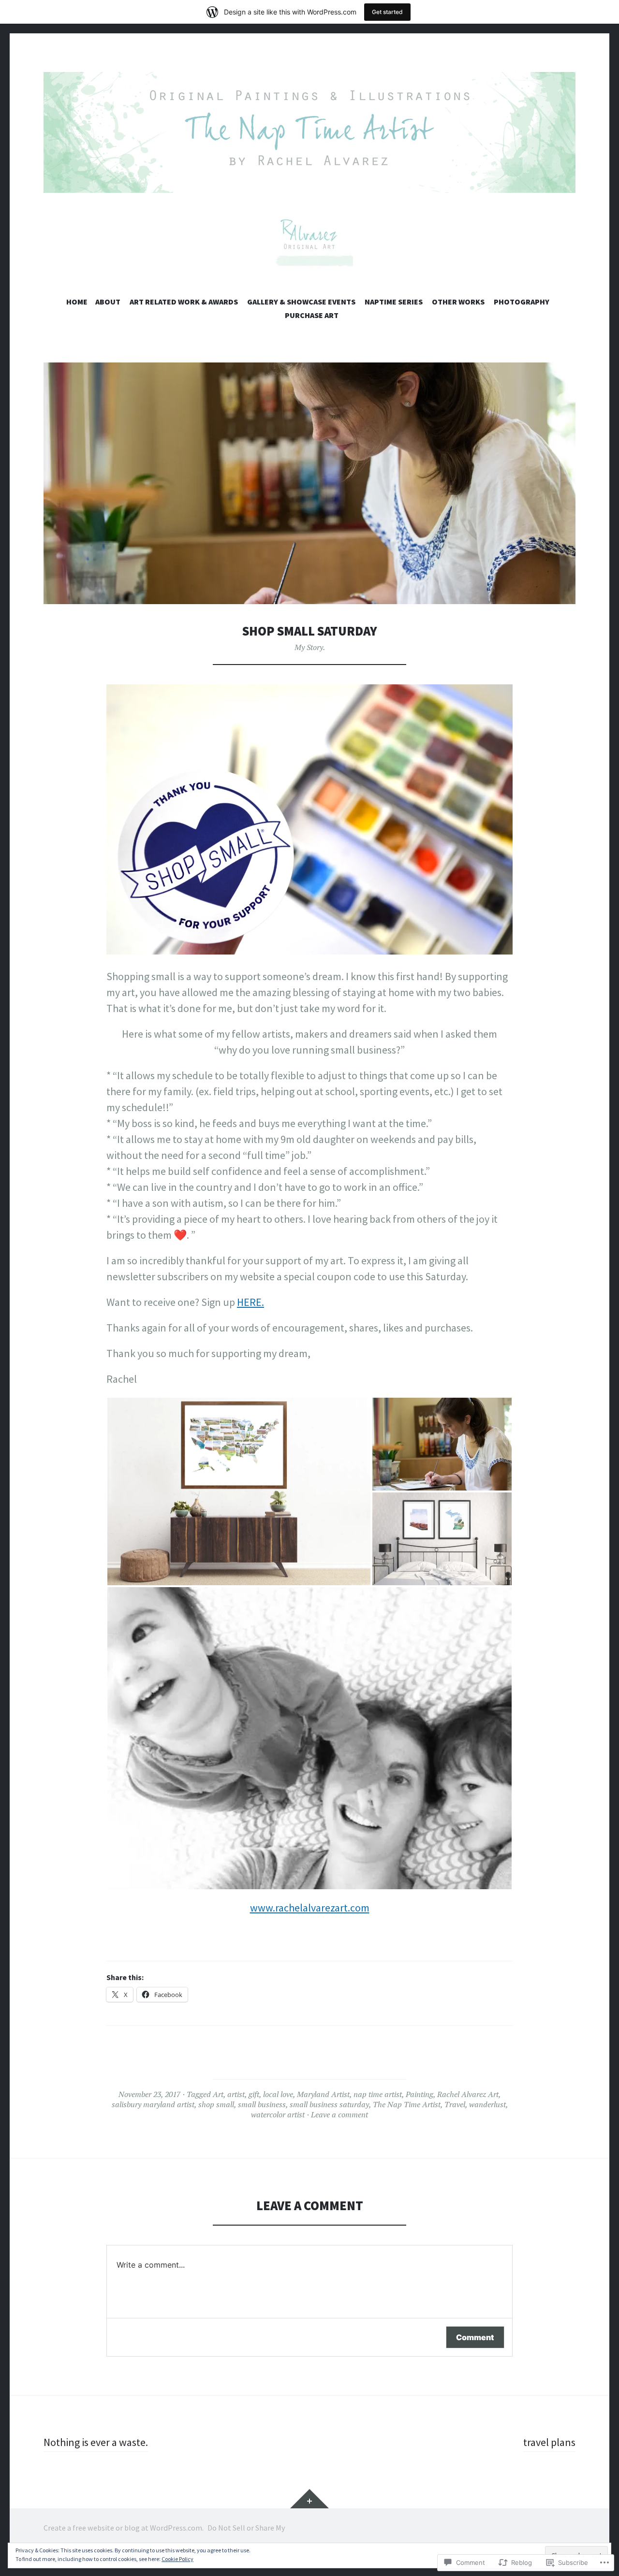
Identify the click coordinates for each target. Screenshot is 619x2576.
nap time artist (378, 2094)
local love (278, 2094)
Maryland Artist (323, 2094)
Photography (522, 302)
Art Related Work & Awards (184, 302)
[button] (239, 1491)
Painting (420, 2094)
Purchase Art (312, 315)
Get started (387, 12)
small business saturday (329, 2104)
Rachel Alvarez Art (468, 2094)
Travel (455, 2104)
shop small (216, 2104)
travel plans (549, 2442)
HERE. (251, 1302)
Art (218, 2094)
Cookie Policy (177, 2559)
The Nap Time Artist (407, 2104)
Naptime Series (394, 302)
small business (262, 2104)
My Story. (310, 647)
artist (236, 2094)
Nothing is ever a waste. (96, 2442)
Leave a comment (339, 2114)
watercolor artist (278, 2114)
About (108, 302)
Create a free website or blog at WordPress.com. (124, 2528)
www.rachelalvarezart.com (310, 1908)
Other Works (458, 302)
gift (254, 2094)
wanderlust (487, 2104)
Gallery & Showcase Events (301, 302)
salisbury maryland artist (153, 2104)
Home (77, 302)
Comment (475, 2337)
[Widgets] (309, 2499)
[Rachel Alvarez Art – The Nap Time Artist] (309, 132)
